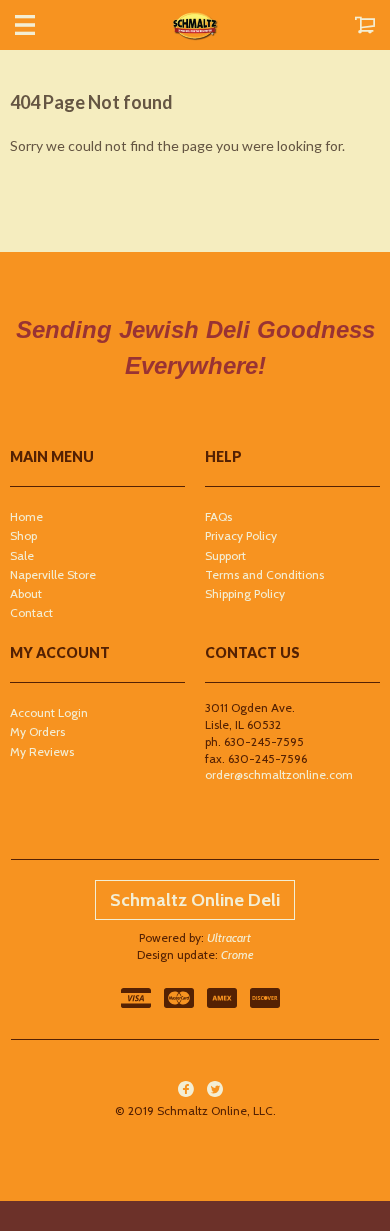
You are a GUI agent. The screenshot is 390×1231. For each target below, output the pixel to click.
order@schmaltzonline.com (279, 774)
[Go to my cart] (345, 25)
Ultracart (229, 937)
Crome (237, 954)
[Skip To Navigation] (45, 25)
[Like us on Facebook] (186, 1089)
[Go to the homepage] (195, 25)
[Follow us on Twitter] (215, 1089)
